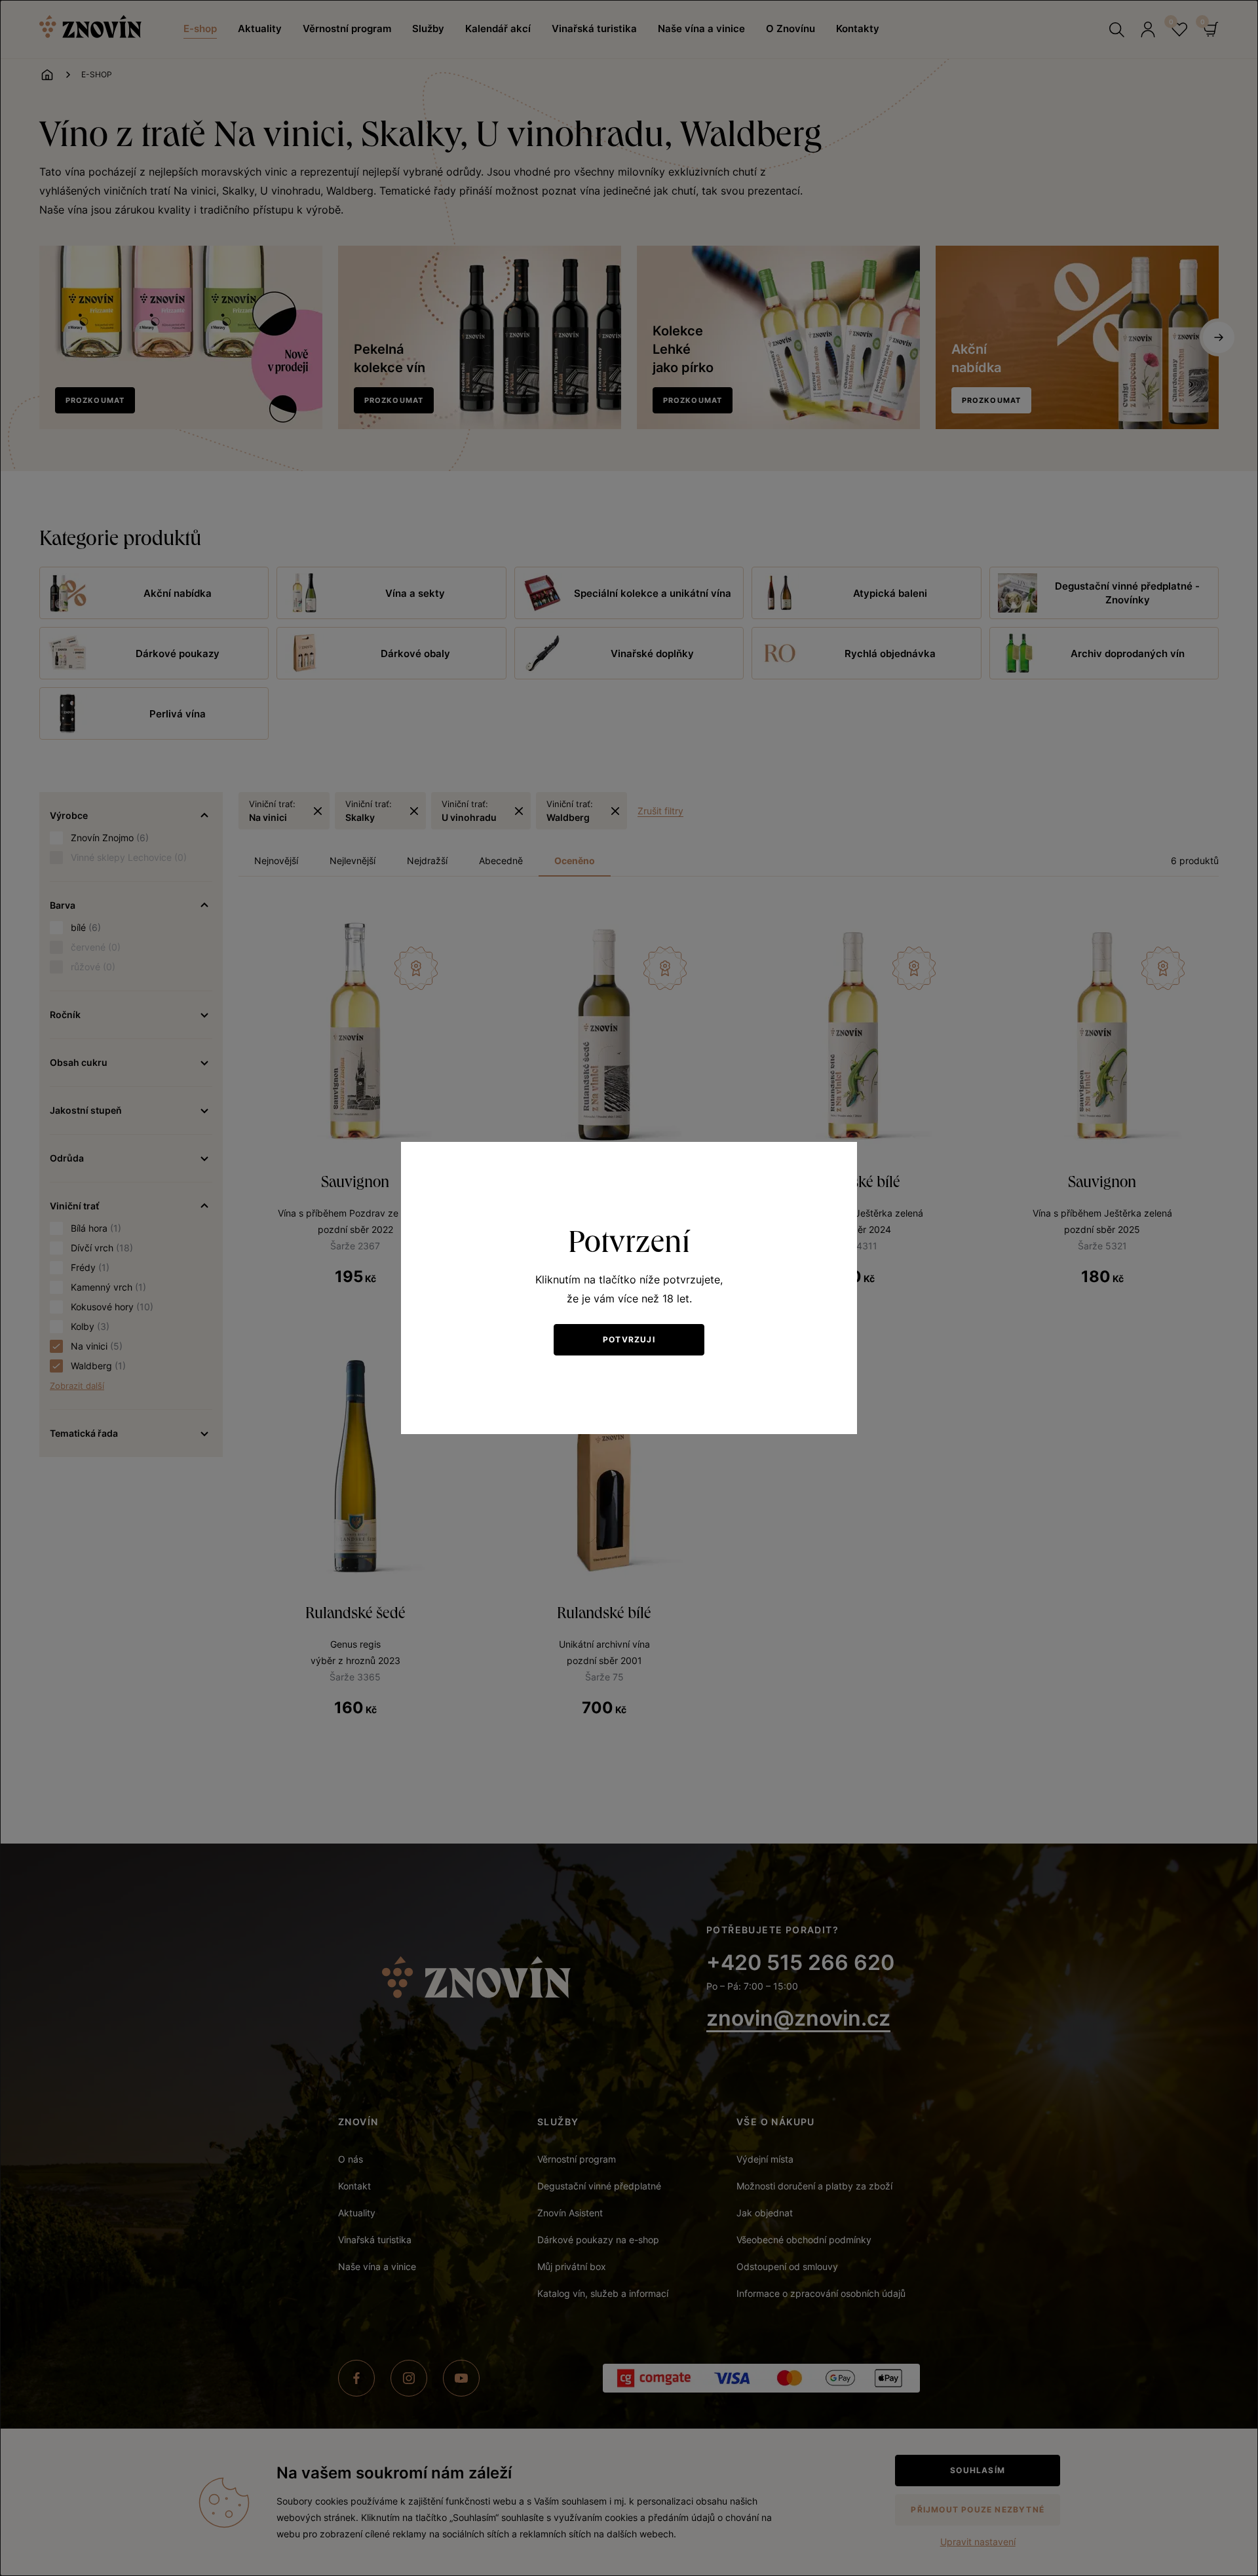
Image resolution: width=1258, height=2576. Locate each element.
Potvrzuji (629, 1339)
